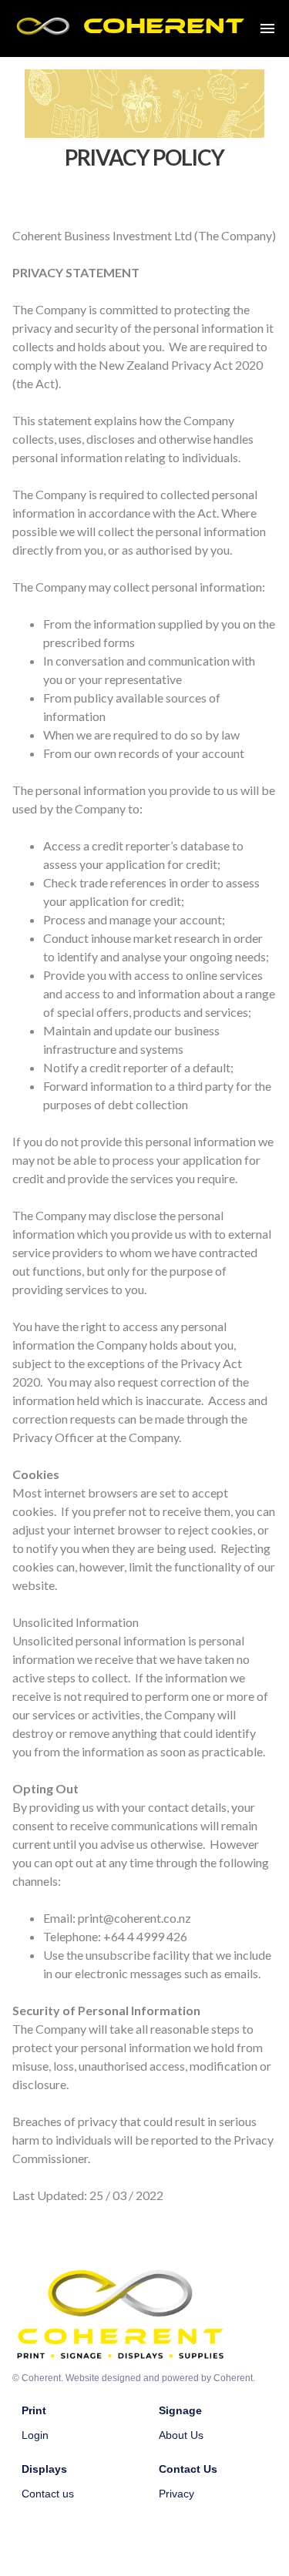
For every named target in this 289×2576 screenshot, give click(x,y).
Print (34, 2410)
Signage (180, 2410)
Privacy (176, 2494)
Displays (44, 2469)
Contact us (48, 2494)
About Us (181, 2435)
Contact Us (188, 2469)
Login (35, 2435)
